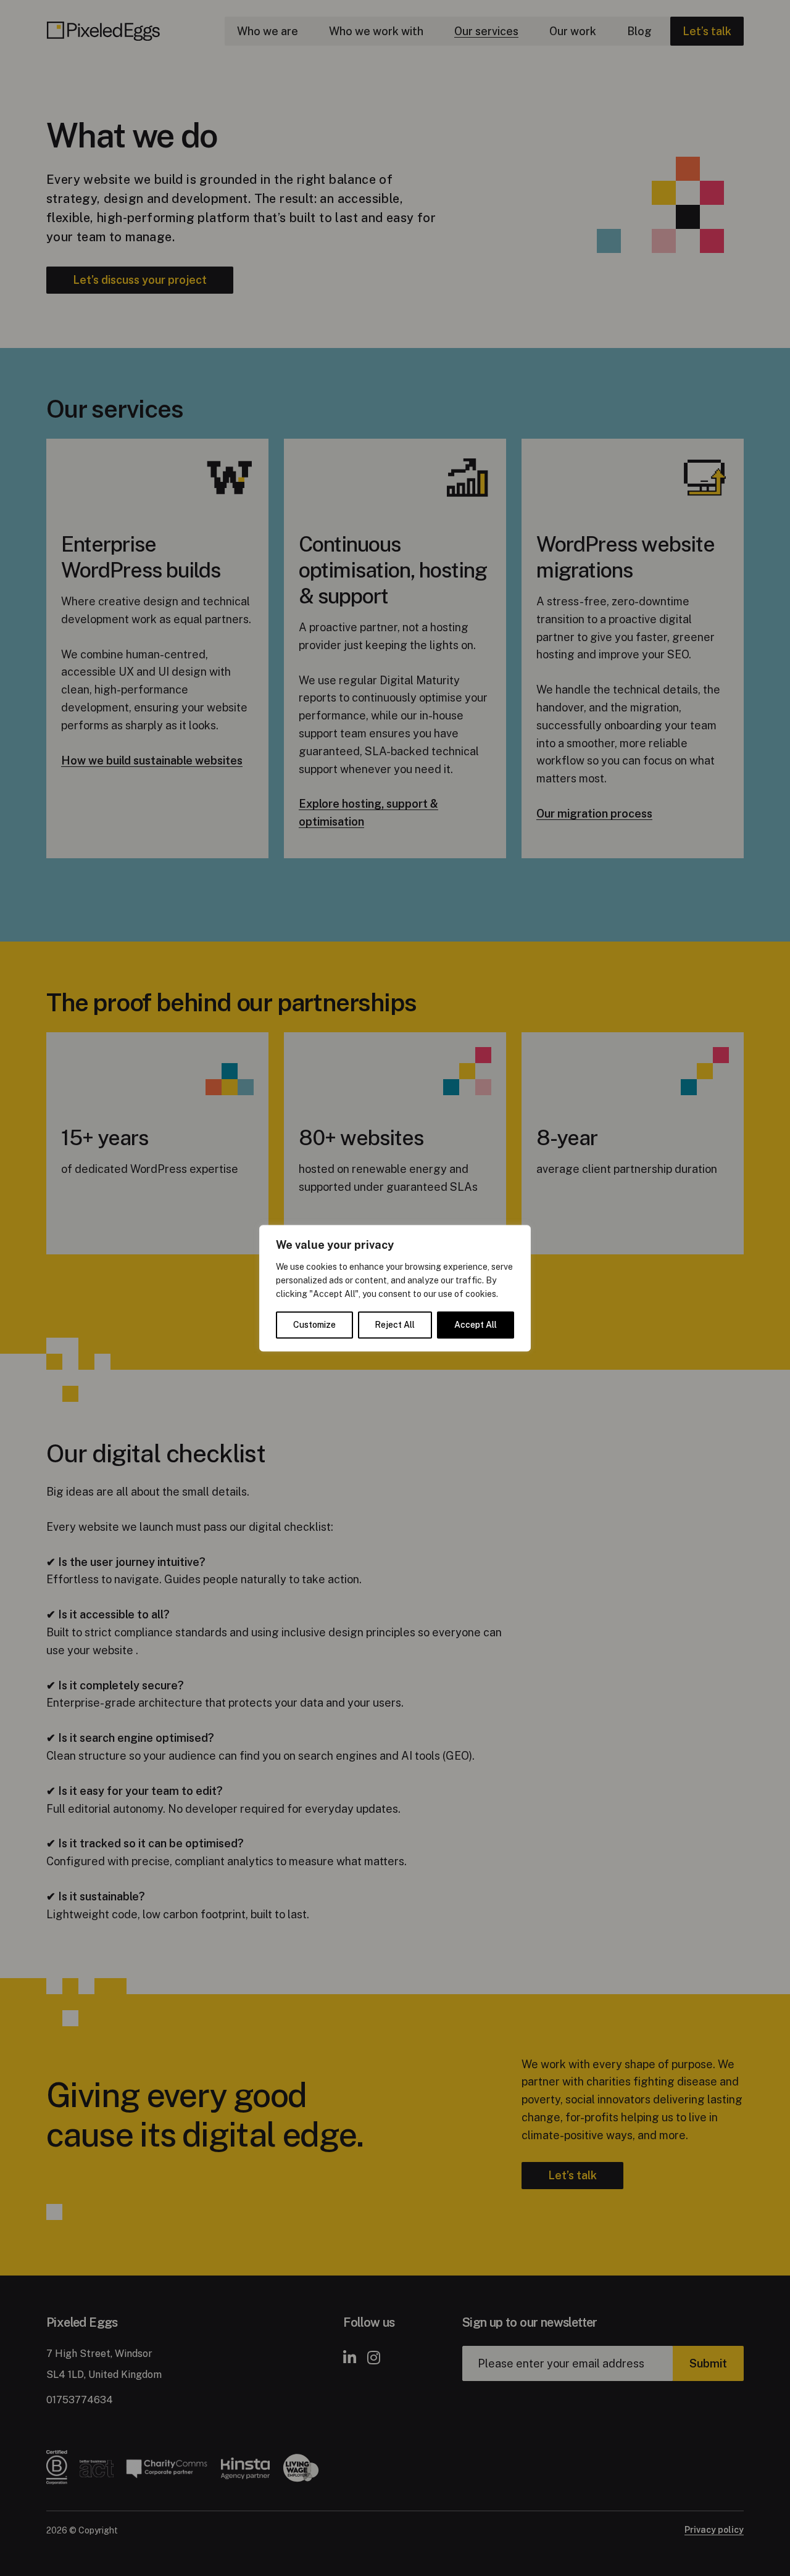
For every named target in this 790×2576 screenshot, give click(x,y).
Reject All (395, 1325)
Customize (314, 1325)
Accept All (476, 1325)
